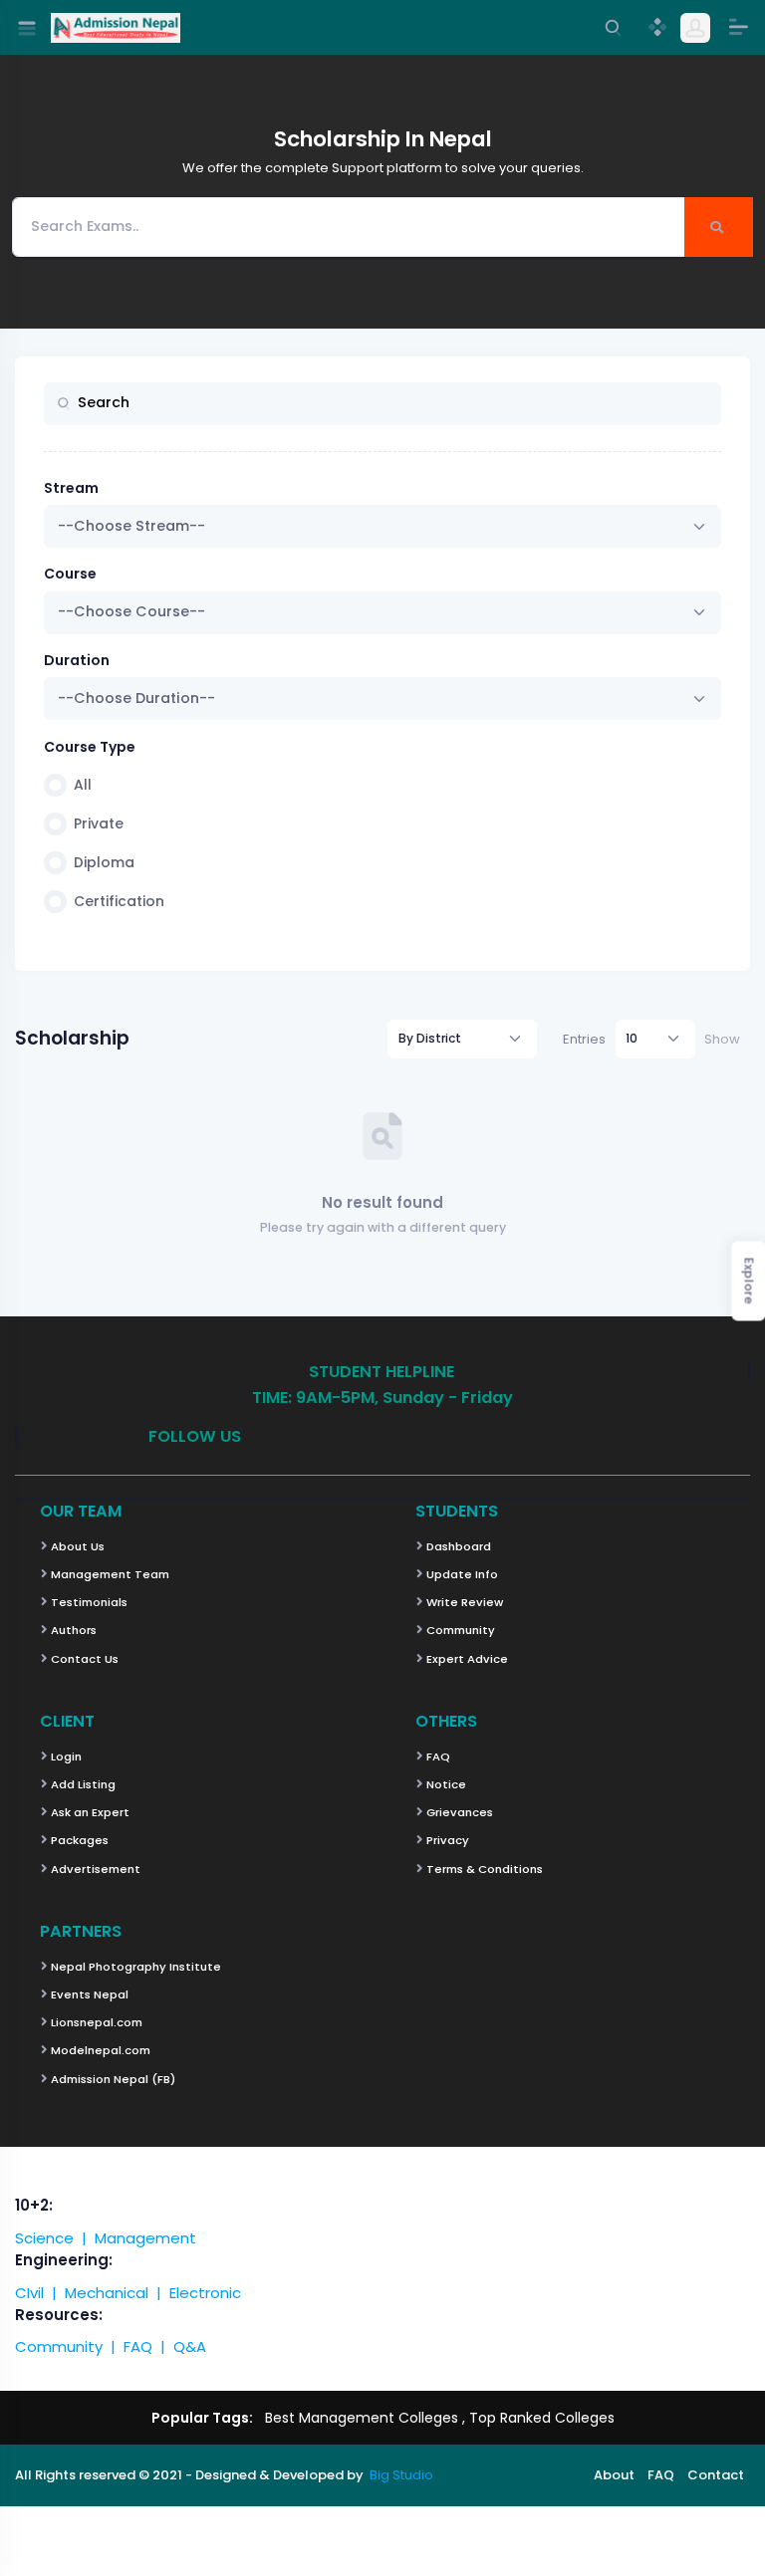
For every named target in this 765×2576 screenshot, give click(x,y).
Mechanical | (117, 2293)
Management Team (109, 1574)
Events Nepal (88, 1994)
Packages (78, 1840)
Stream (71, 488)
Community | (69, 2346)
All (83, 785)
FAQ (437, 1756)
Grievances (458, 1812)
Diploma (104, 862)
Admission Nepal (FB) (112, 2079)
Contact (716, 2475)
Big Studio (401, 2475)
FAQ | (148, 2346)
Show (722, 1039)
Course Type (90, 747)
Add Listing (82, 1784)
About (614, 2475)
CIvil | (40, 2293)
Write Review (463, 1602)
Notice (445, 1784)
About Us (76, 1546)
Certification (119, 901)
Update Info (461, 1574)
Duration (77, 660)
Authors (72, 1630)
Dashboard (457, 1546)
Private (99, 823)
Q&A (190, 2346)
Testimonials (88, 1602)
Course (70, 574)
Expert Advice (466, 1659)
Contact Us (83, 1659)
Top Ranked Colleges (542, 2418)
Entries (584, 1039)
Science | (55, 2238)
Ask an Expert (89, 1812)
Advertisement (94, 1869)
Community (459, 1630)
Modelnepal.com (99, 2050)
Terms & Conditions (483, 1869)
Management (145, 2238)
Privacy (446, 1840)
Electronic (205, 2293)
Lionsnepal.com (95, 2022)
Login (65, 1756)
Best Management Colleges (362, 2418)
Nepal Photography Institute (134, 1967)
